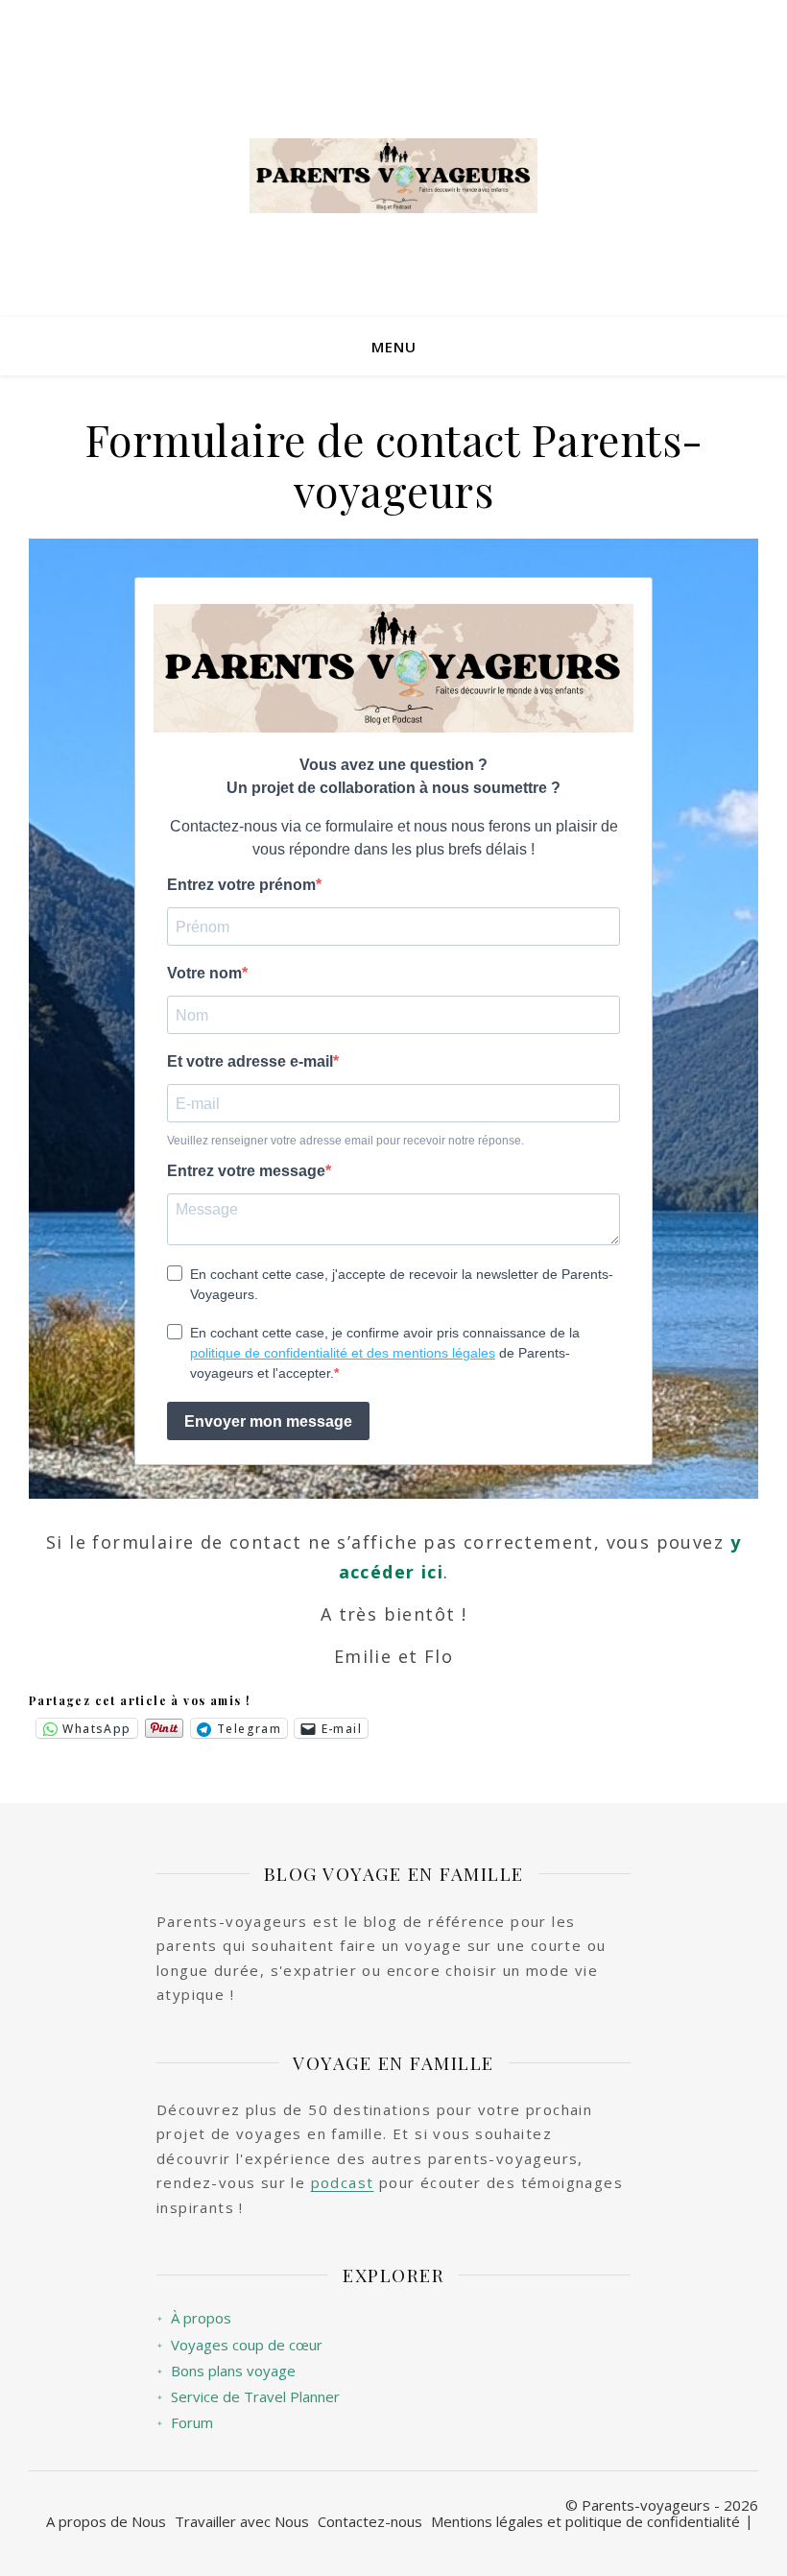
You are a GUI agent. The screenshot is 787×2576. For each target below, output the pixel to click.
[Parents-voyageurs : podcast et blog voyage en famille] (393, 176)
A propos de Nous (106, 2521)
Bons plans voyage (226, 2371)
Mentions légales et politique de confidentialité (585, 2521)
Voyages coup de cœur (239, 2345)
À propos (194, 2318)
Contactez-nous (370, 2521)
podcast (343, 2182)
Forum (185, 2423)
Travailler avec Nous (242, 2521)
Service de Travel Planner (248, 2397)
